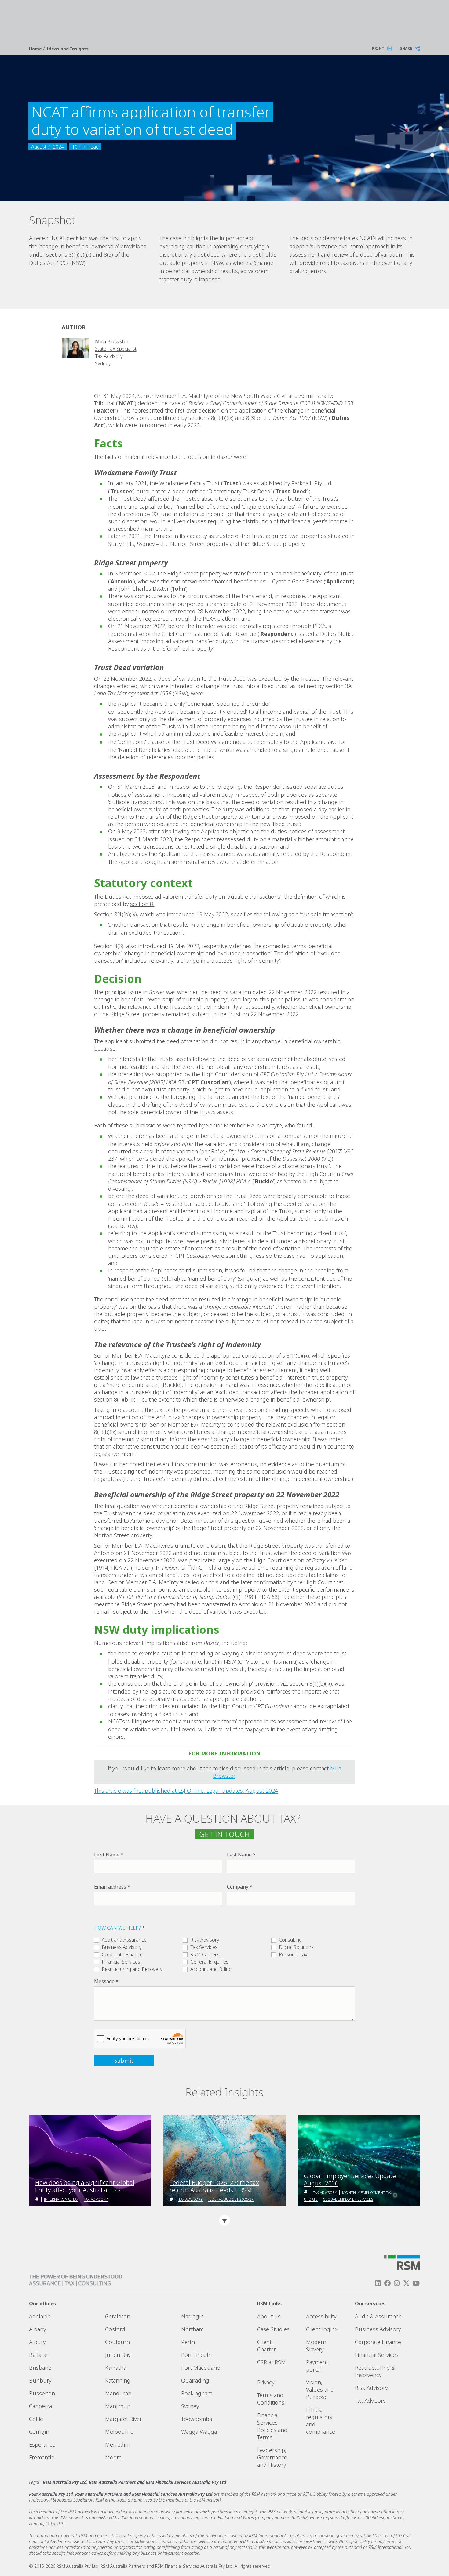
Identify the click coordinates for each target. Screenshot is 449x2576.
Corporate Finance (122, 1954)
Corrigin (39, 2432)
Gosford (115, 2329)
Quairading (195, 2380)
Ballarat (38, 2355)
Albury (37, 2342)
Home (36, 49)
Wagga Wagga (199, 2432)
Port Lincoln (196, 2355)
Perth (188, 2342)
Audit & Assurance (378, 2316)
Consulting (290, 1940)
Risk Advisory (205, 1940)
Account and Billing (211, 1969)
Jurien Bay (118, 2355)
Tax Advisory (96, 2199)
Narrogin (192, 2316)
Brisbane (40, 2368)
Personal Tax (293, 1954)
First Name (107, 1855)
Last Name (239, 1855)
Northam (192, 2329)
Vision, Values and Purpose (320, 2390)
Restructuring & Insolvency (375, 2371)
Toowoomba (197, 2419)
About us (269, 2316)
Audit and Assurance (124, 1940)
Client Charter (266, 2346)
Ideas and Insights (68, 49)
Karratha (116, 2368)
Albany (37, 2329)
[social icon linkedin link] (378, 2283)
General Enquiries (209, 1962)
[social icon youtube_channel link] (416, 2283)
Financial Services (121, 1962)
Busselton (42, 2393)
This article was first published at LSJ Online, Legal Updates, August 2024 (186, 1791)
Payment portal (317, 2366)
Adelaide (40, 2316)
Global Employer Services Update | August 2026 (352, 2180)
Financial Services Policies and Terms (272, 2426)
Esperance (42, 2444)
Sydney (190, 2406)
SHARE (406, 48)
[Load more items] (224, 2220)
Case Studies (273, 2329)
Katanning (118, 2380)
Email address (110, 1887)
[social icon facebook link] (387, 2283)
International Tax (61, 2199)
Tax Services (204, 1947)
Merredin (117, 2444)
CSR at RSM (272, 2362)
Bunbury (40, 2380)
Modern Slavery (316, 2346)
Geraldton (118, 2316)
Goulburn (117, 2342)
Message (104, 1981)
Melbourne (119, 2432)
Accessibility (321, 2316)
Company (238, 1887)
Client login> (322, 2329)
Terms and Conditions (271, 2399)
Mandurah (118, 2393)
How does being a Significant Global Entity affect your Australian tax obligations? (85, 2186)
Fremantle (42, 2457)
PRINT (378, 48)
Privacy (266, 2382)
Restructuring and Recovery (132, 1969)
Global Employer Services (348, 2199)
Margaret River (123, 2419)
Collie (36, 2419)
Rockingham (197, 2393)
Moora (113, 2457)
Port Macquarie (201, 2368)
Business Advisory (122, 1947)
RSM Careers (205, 1954)
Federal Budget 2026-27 (231, 2199)
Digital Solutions (296, 1947)
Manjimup (118, 2406)
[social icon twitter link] (407, 2283)
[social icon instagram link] (397, 2283)
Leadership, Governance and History (272, 2457)
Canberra (40, 2406)
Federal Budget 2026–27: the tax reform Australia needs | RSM (214, 2186)
